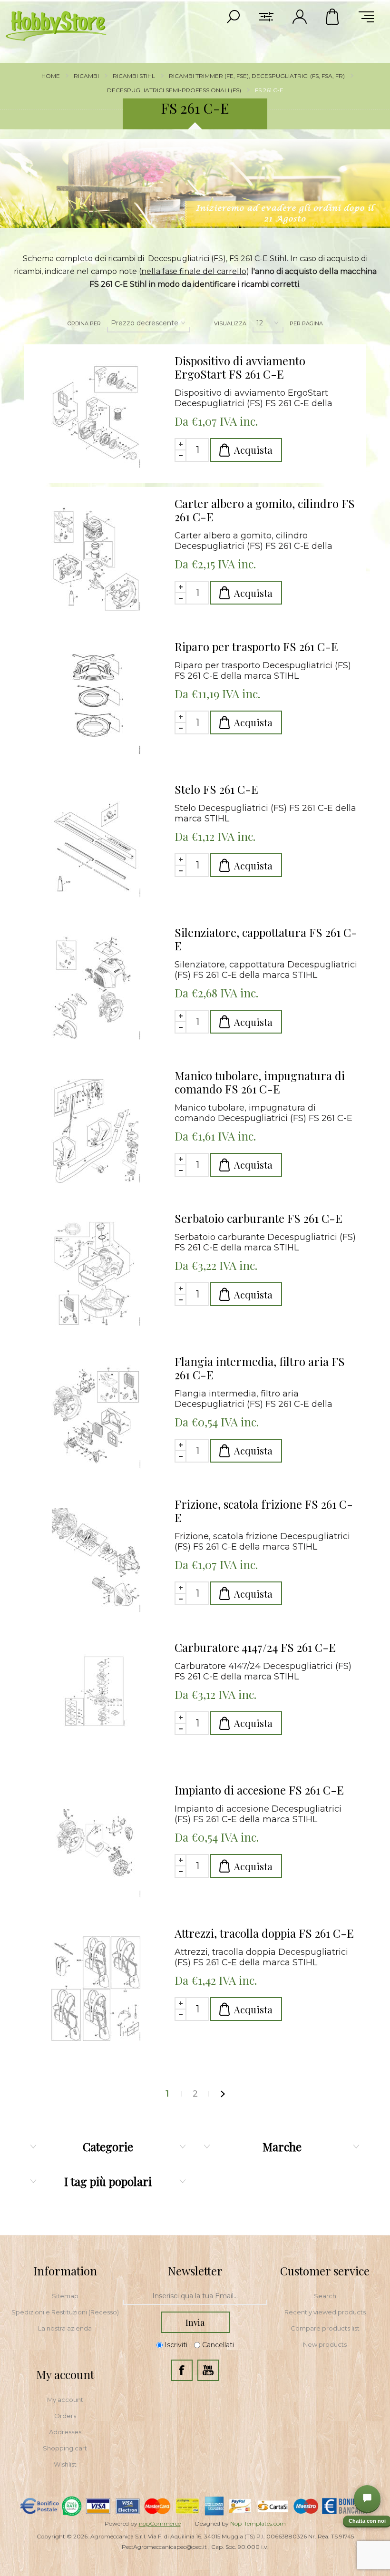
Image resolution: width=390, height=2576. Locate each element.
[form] (195, 2296)
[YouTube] (208, 2370)
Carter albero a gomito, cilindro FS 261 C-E (265, 510)
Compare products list (325, 2328)
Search (325, 2296)
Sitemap (65, 2296)
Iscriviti (176, 2345)
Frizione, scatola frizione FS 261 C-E (264, 1511)
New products (325, 2344)
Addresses (65, 2432)
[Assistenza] (367, 2498)
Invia (195, 2322)
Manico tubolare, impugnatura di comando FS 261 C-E (260, 1082)
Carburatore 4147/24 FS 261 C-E (255, 1647)
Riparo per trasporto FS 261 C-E (256, 646)
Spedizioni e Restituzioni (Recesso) (65, 2312)
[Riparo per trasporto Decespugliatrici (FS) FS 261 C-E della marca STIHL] (96, 702)
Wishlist (65, 2464)
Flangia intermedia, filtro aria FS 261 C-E (260, 1368)
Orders (65, 2416)
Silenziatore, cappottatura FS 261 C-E (266, 939)
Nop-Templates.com (258, 2523)
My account (65, 2400)
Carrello (333, 17)
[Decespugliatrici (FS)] (96, 416)
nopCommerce (160, 2523)
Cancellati (218, 2345)
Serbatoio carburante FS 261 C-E (258, 1218)
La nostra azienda (65, 2328)
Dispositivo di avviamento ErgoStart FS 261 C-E (240, 367)
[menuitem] (65, 2296)
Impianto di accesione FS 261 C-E (259, 1790)
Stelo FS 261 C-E (216, 789)
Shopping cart (65, 2448)
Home (51, 76)
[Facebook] (182, 2370)
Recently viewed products (325, 2312)
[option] (195, 184)
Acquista (253, 450)
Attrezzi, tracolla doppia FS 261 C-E (264, 1933)
